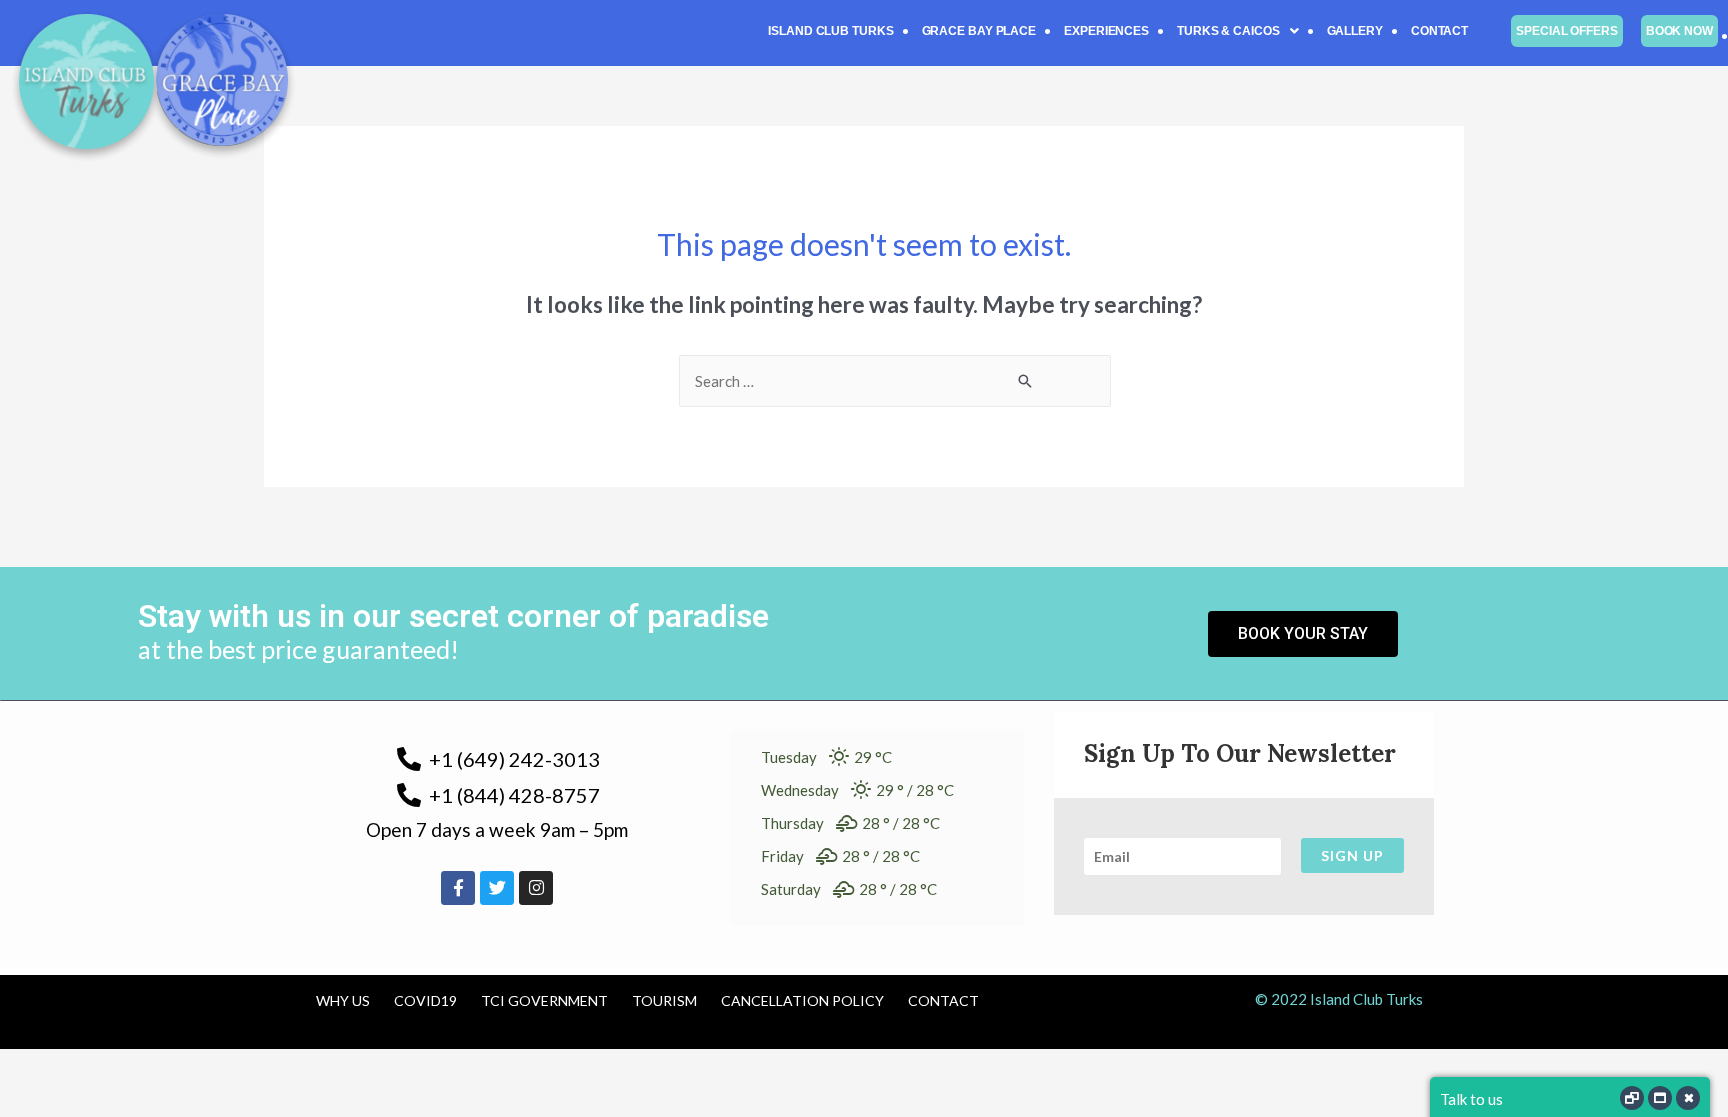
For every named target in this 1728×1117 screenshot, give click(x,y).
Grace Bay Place (979, 31)
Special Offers (1567, 31)
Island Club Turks (830, 31)
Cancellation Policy (802, 1000)
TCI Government (544, 1000)
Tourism (664, 1000)
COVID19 (425, 1000)
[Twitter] (497, 888)
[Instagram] (536, 888)
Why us (343, 1000)
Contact (1439, 31)
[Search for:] (895, 381)
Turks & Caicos (1228, 31)
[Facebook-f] (458, 888)
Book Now (1679, 31)
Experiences (1106, 31)
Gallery (1355, 31)
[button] (1238, 31)
